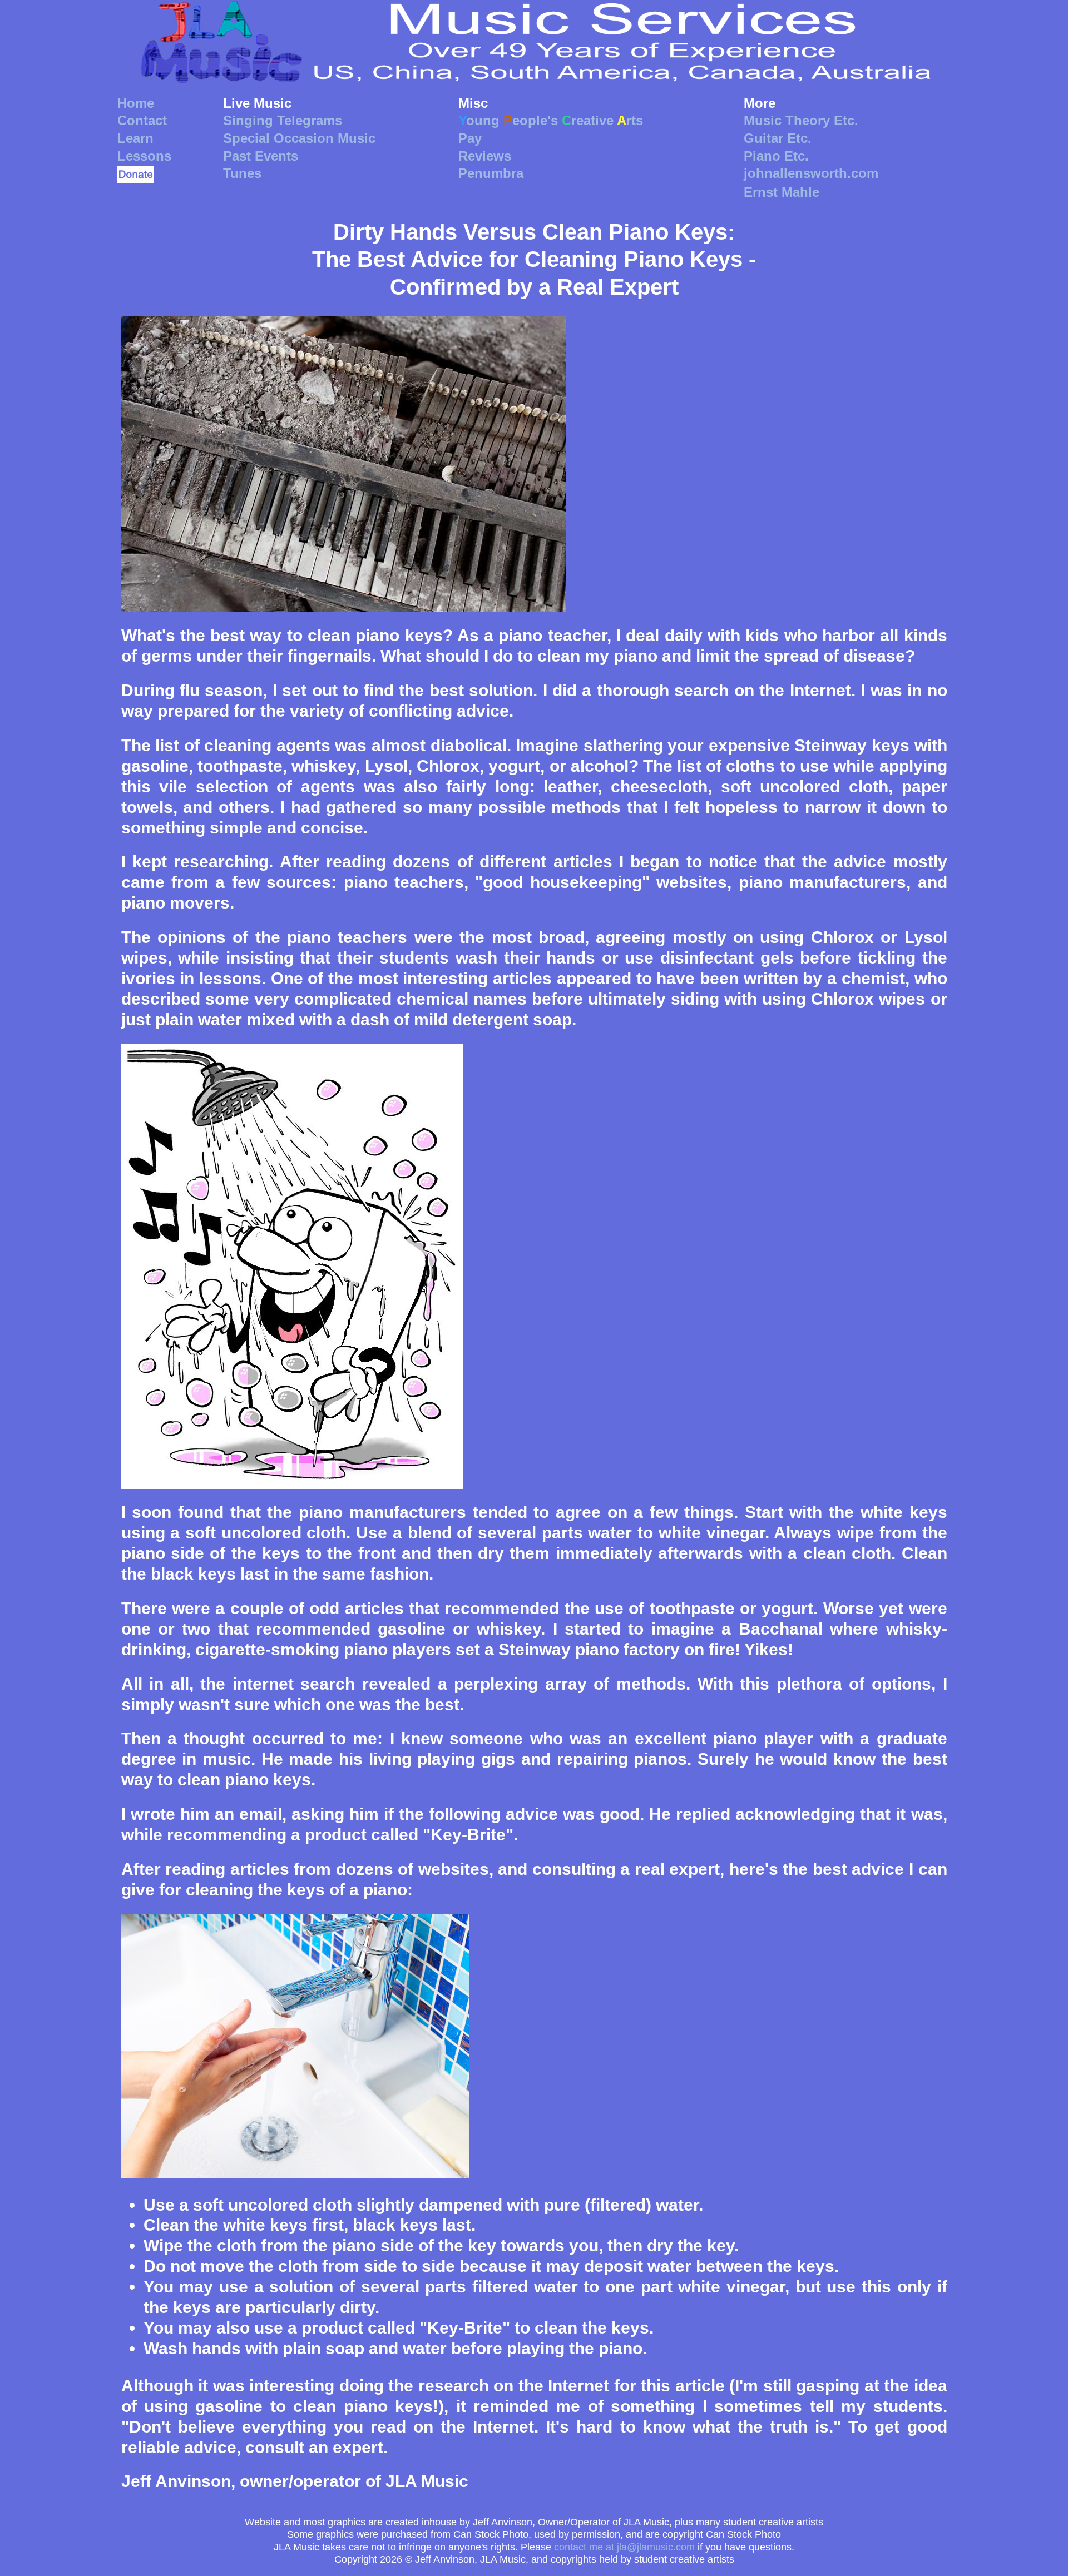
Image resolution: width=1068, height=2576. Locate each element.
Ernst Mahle (782, 192)
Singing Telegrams (283, 120)
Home (136, 103)
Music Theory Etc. (801, 120)
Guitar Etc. (778, 138)
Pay (470, 138)
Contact (142, 120)
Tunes (242, 173)
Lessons (144, 156)
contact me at (624, 2547)
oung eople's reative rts (551, 120)
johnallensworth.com (811, 173)
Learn (135, 138)
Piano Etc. (776, 156)
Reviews (485, 156)
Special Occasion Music (299, 138)
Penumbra (491, 173)
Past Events (261, 156)
